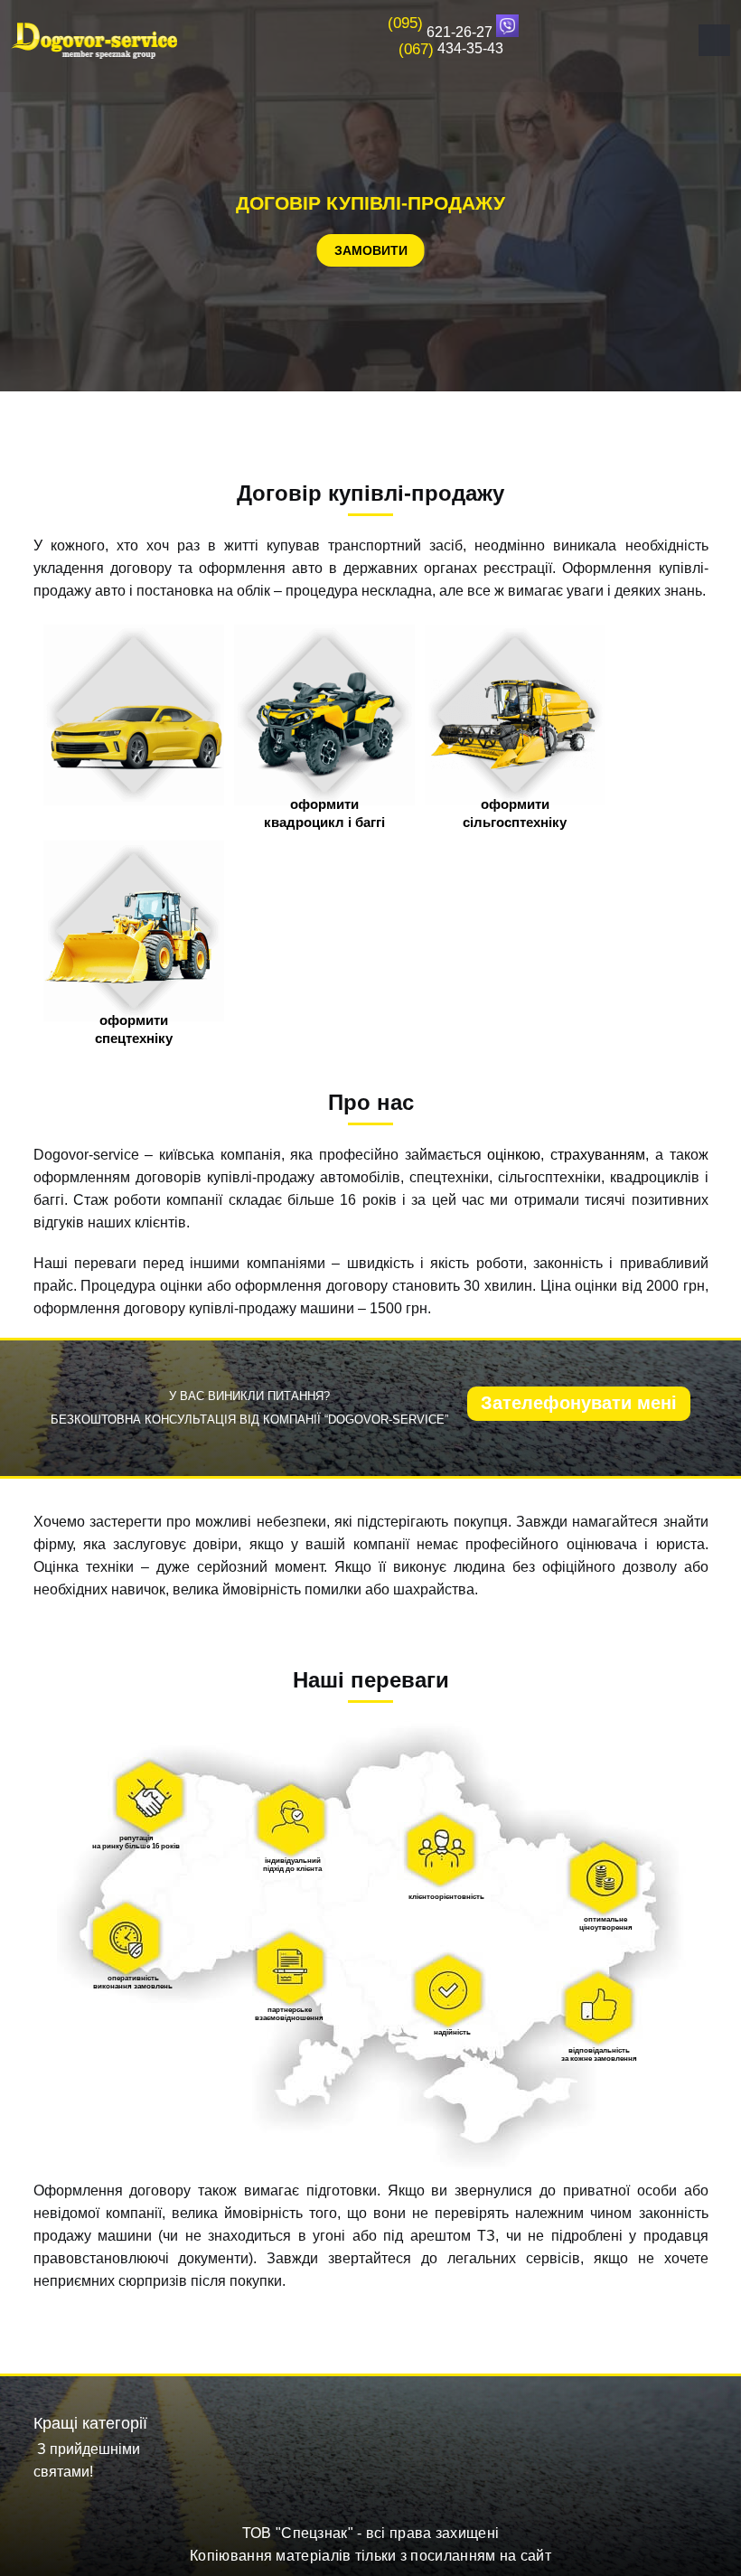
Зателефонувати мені (579, 1403)
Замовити (371, 250)
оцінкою (514, 1155)
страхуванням (598, 1155)
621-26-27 (440, 32)
